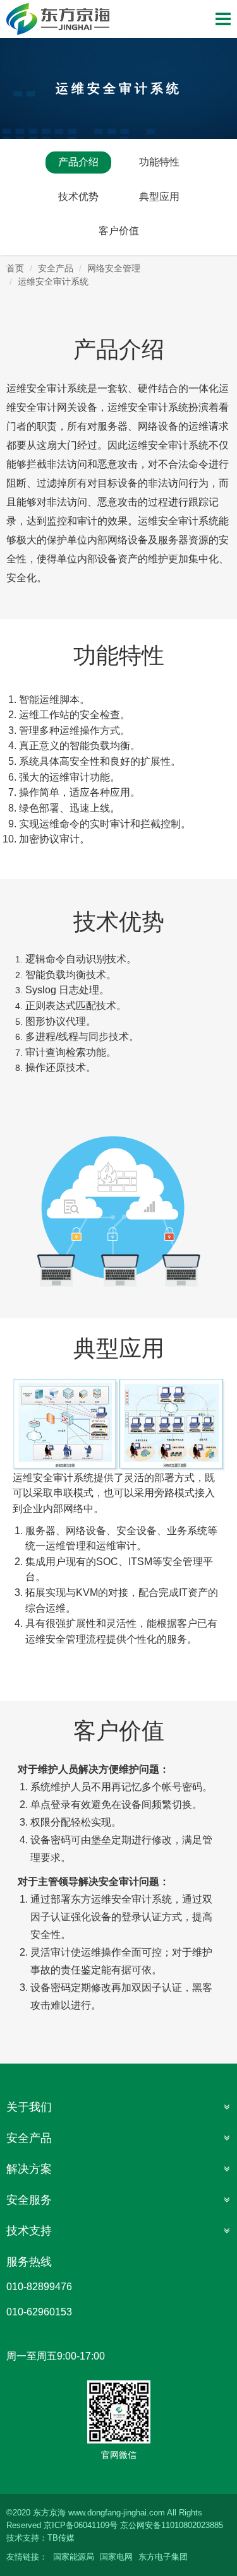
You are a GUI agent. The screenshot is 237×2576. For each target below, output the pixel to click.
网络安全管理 (114, 268)
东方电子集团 (163, 2557)
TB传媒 (61, 2538)
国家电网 (116, 2557)
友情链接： (27, 2557)
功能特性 (159, 162)
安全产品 (56, 268)
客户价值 (119, 231)
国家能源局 (74, 2557)
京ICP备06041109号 (81, 2525)
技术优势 (78, 197)
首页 (15, 268)
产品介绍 (78, 162)
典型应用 (159, 197)
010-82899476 (39, 2287)
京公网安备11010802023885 (172, 2525)
